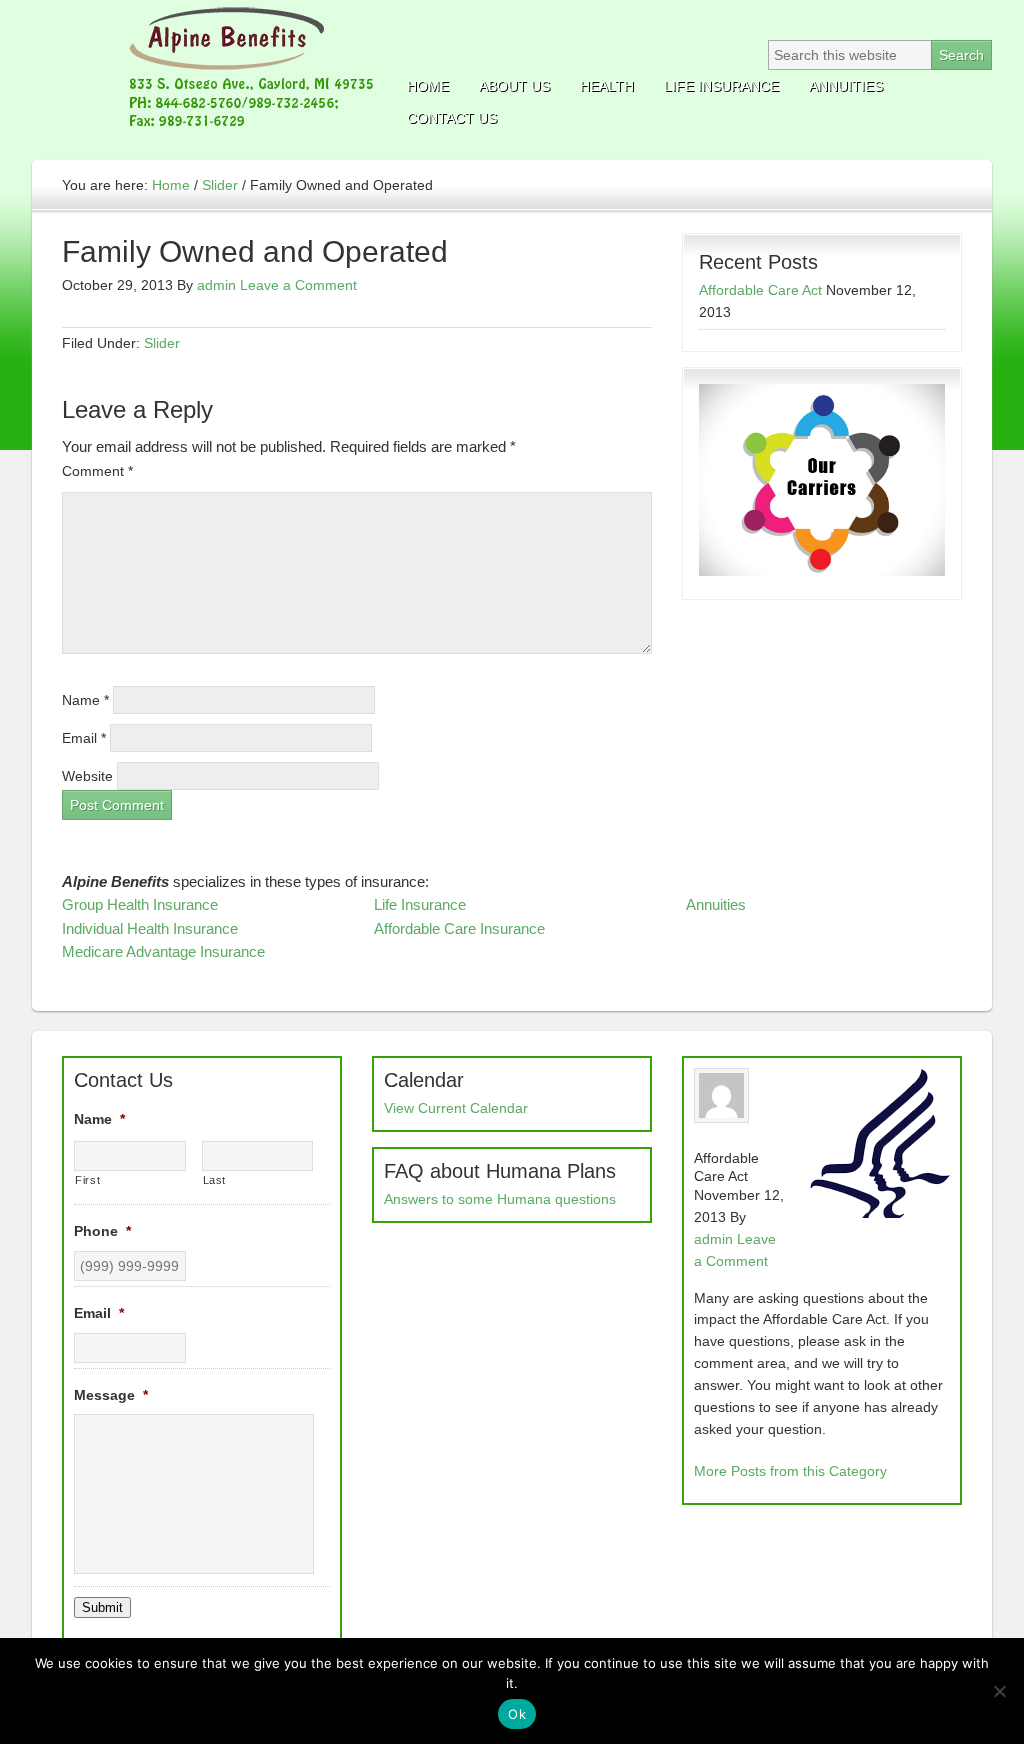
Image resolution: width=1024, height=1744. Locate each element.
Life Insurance (420, 904)
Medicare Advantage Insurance (163, 951)
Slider (162, 343)
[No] (999, 1691)
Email (84, 738)
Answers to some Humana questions (500, 1199)
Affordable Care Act (760, 290)
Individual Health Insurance (150, 928)
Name (85, 700)
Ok (517, 1714)
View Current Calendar (456, 1108)
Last (215, 1180)
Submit (102, 1607)
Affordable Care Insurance (459, 928)
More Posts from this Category (790, 1471)
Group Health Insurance (140, 904)
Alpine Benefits (207, 70)
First (87, 1180)
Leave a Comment (298, 285)
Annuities (716, 904)
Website (87, 776)
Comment (97, 471)
